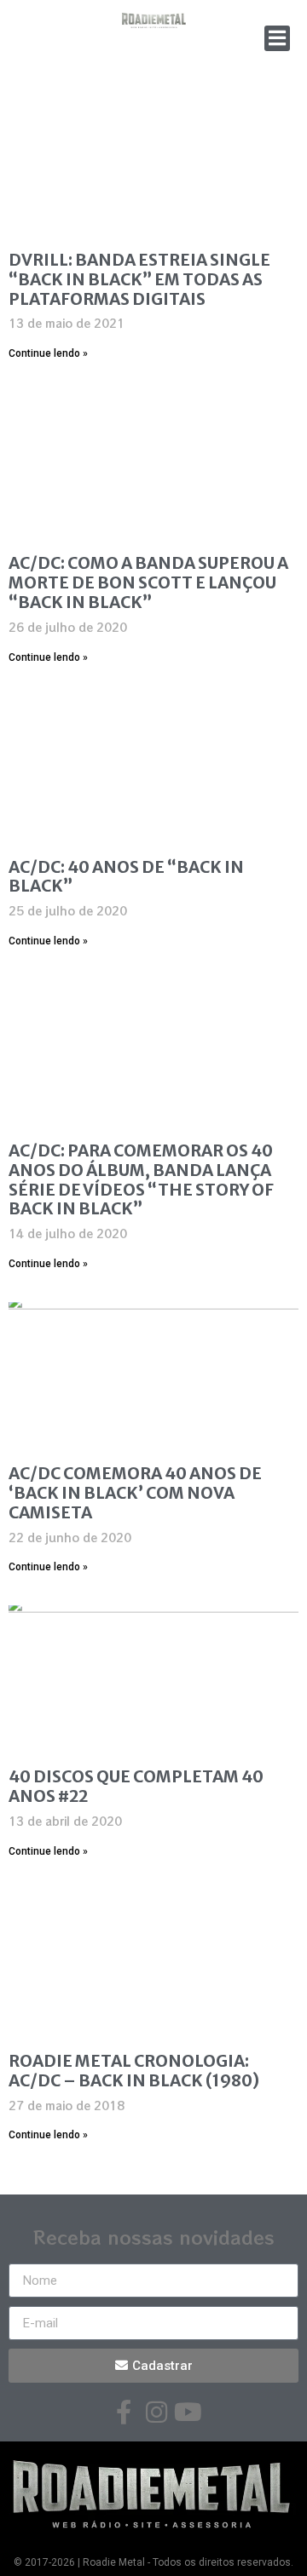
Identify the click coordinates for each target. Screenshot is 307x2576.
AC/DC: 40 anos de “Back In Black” (126, 877)
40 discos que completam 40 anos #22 (136, 1786)
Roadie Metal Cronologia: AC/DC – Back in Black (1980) (134, 2071)
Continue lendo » (48, 353)
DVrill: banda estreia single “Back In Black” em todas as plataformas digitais (139, 279)
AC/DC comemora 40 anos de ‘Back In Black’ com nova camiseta (135, 1493)
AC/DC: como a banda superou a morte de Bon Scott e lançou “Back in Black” (148, 582)
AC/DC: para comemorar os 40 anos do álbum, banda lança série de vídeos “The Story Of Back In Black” (141, 1179)
